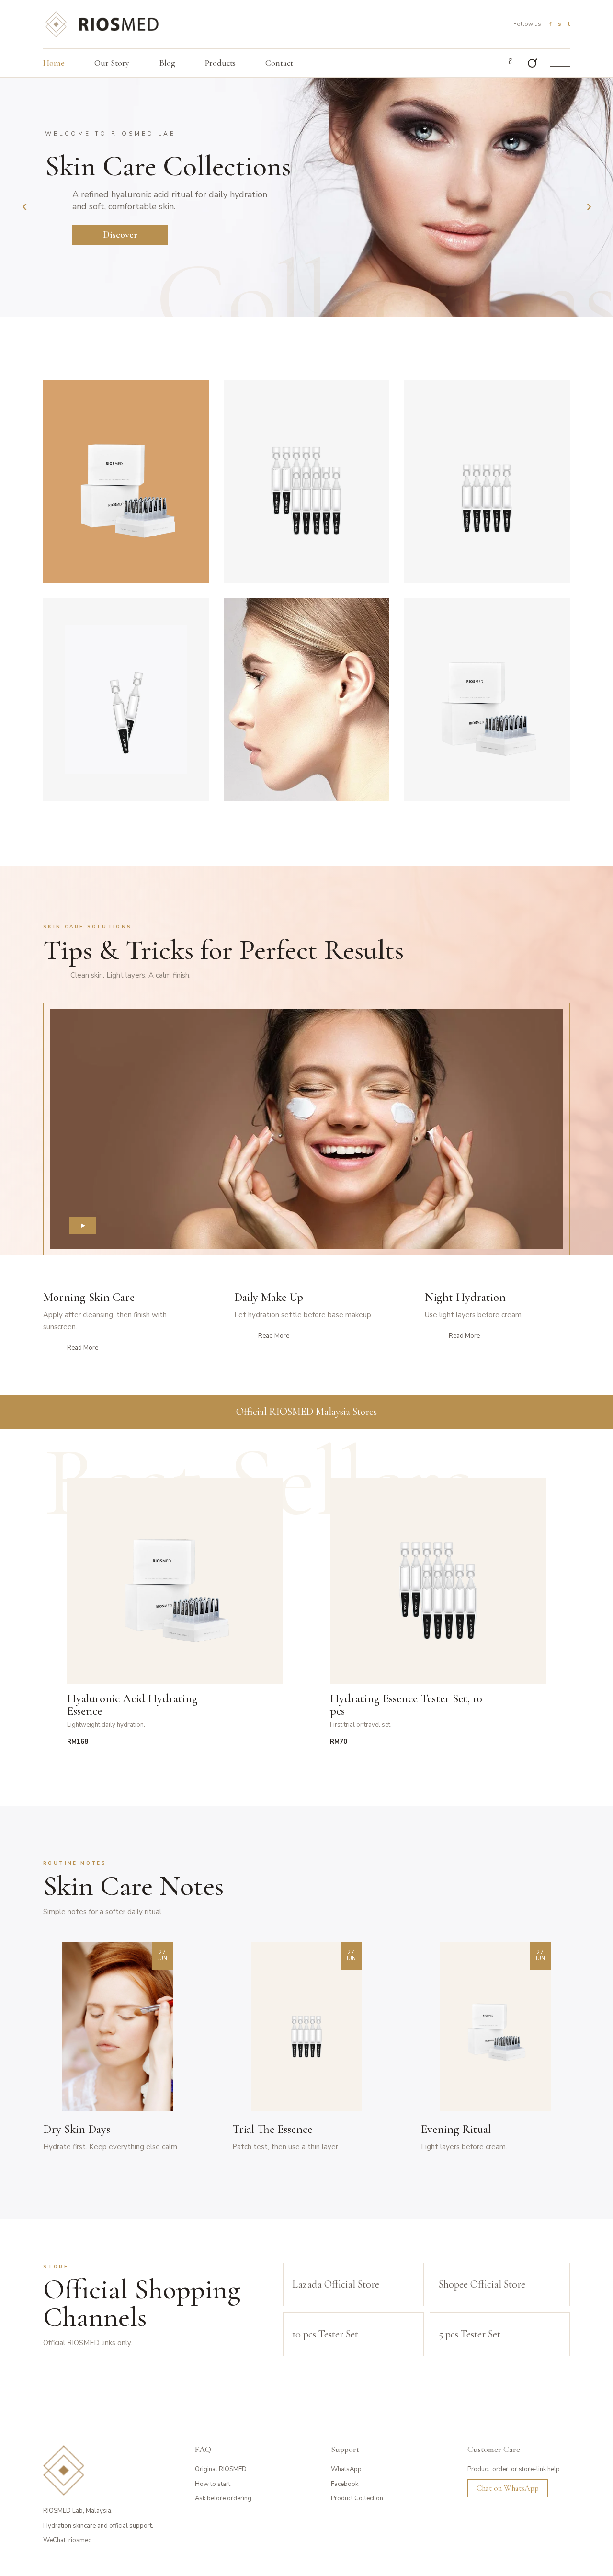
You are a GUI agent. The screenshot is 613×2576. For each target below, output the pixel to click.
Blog (167, 63)
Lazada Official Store (336, 2284)
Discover (120, 235)
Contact (279, 63)
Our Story (112, 63)
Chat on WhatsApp (508, 2488)
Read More (83, 1348)
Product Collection (357, 2498)
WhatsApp (346, 2469)
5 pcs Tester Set (470, 2334)
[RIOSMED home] (102, 24)
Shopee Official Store (482, 2284)
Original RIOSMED (221, 2469)
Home (54, 63)
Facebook (345, 2484)
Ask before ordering (223, 2498)
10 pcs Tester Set (325, 2334)
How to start (213, 2484)
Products (220, 63)
